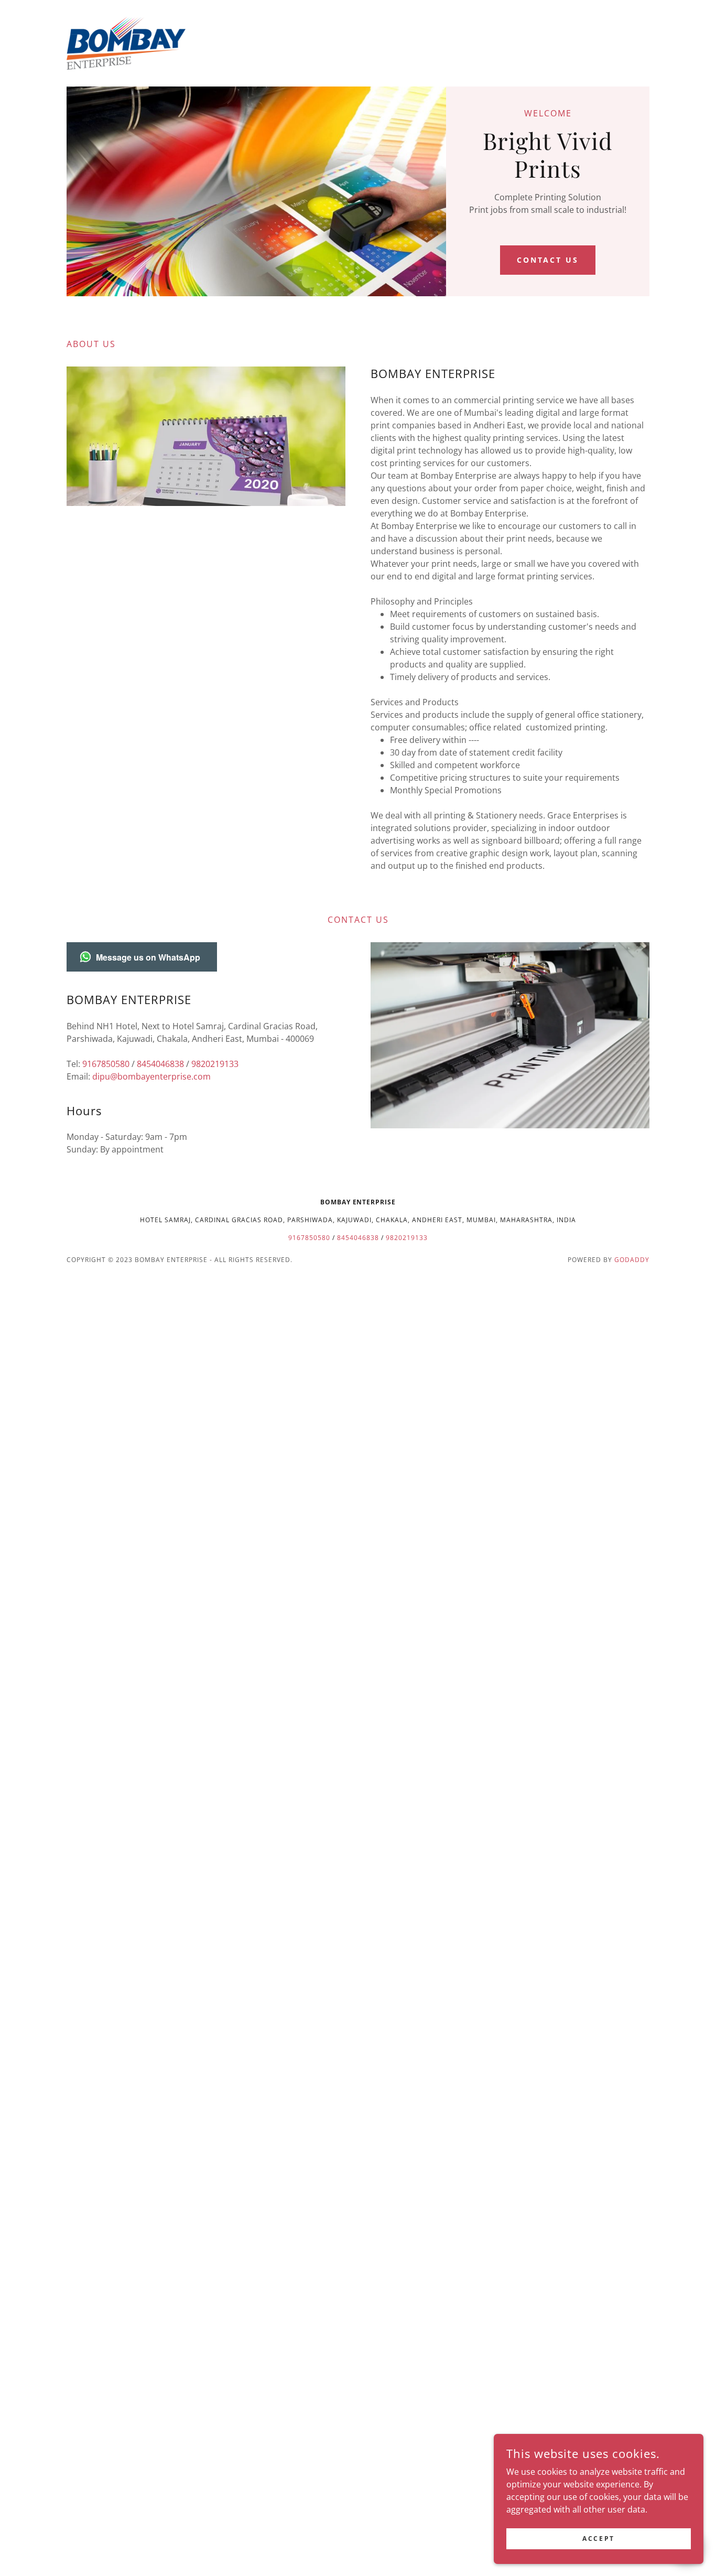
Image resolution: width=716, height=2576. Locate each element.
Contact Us (548, 260)
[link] (126, 42)
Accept (598, 2539)
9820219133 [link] (215, 1064)
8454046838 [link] (160, 1064)
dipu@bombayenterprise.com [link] (151, 1076)
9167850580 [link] (106, 1064)
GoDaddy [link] (632, 1260)
